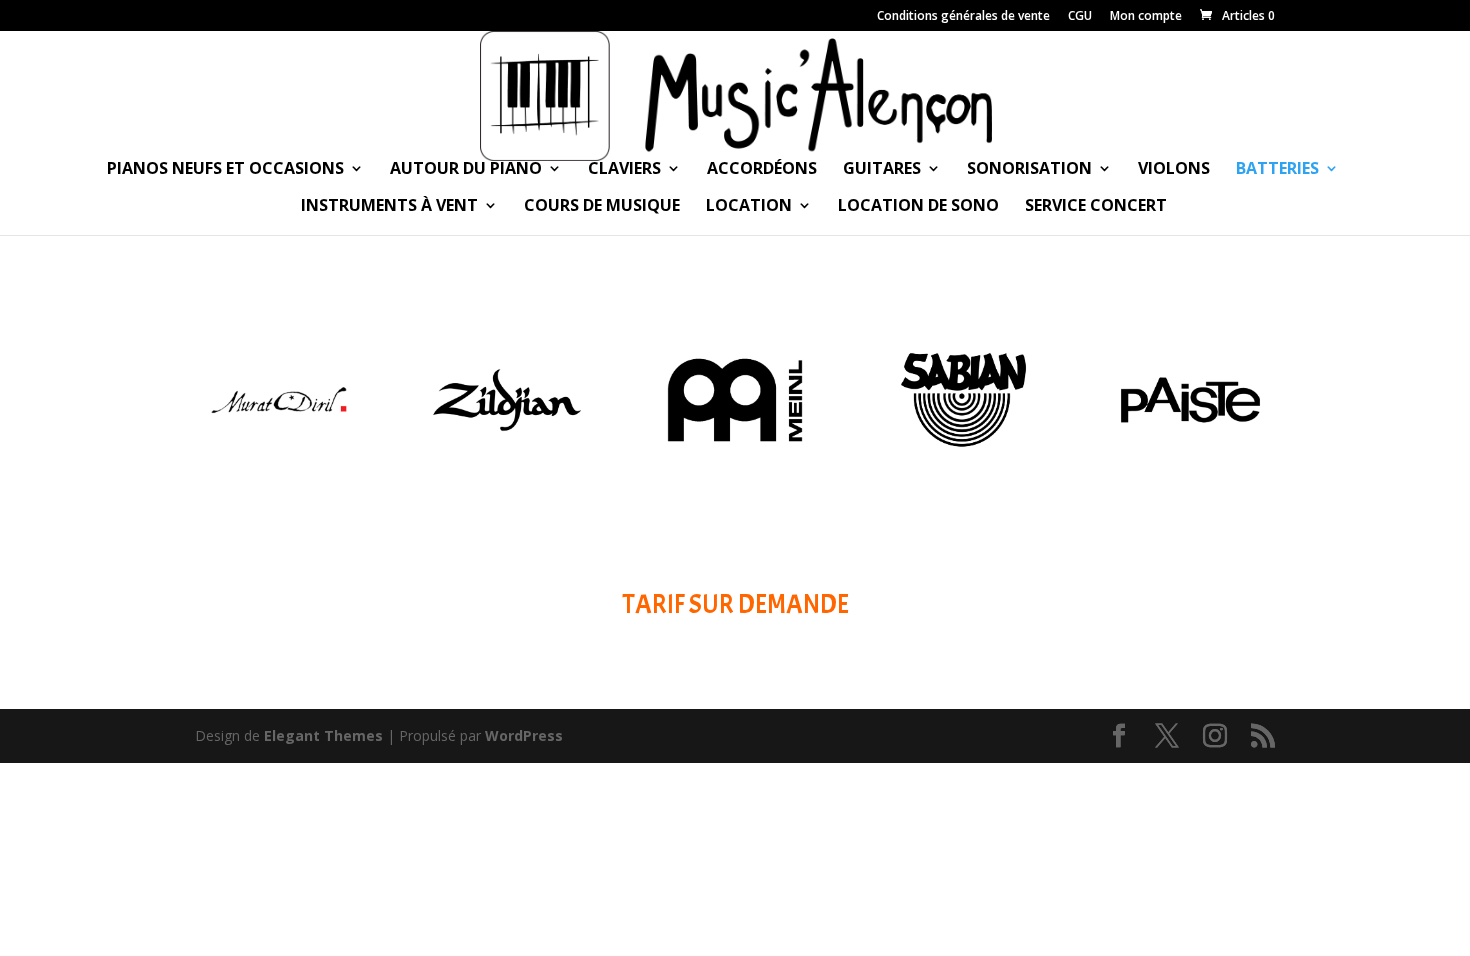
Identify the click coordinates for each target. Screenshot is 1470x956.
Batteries (1277, 170)
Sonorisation (1029, 170)
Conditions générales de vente (963, 17)
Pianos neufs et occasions (225, 170)
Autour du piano (466, 170)
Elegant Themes (323, 735)
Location (749, 207)
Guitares (882, 170)
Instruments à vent (389, 207)
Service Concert (1096, 207)
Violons (1174, 170)
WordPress (524, 735)
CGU (1080, 17)
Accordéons (762, 170)
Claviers (624, 170)
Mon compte (1146, 17)
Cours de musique (602, 207)
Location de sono (918, 207)
